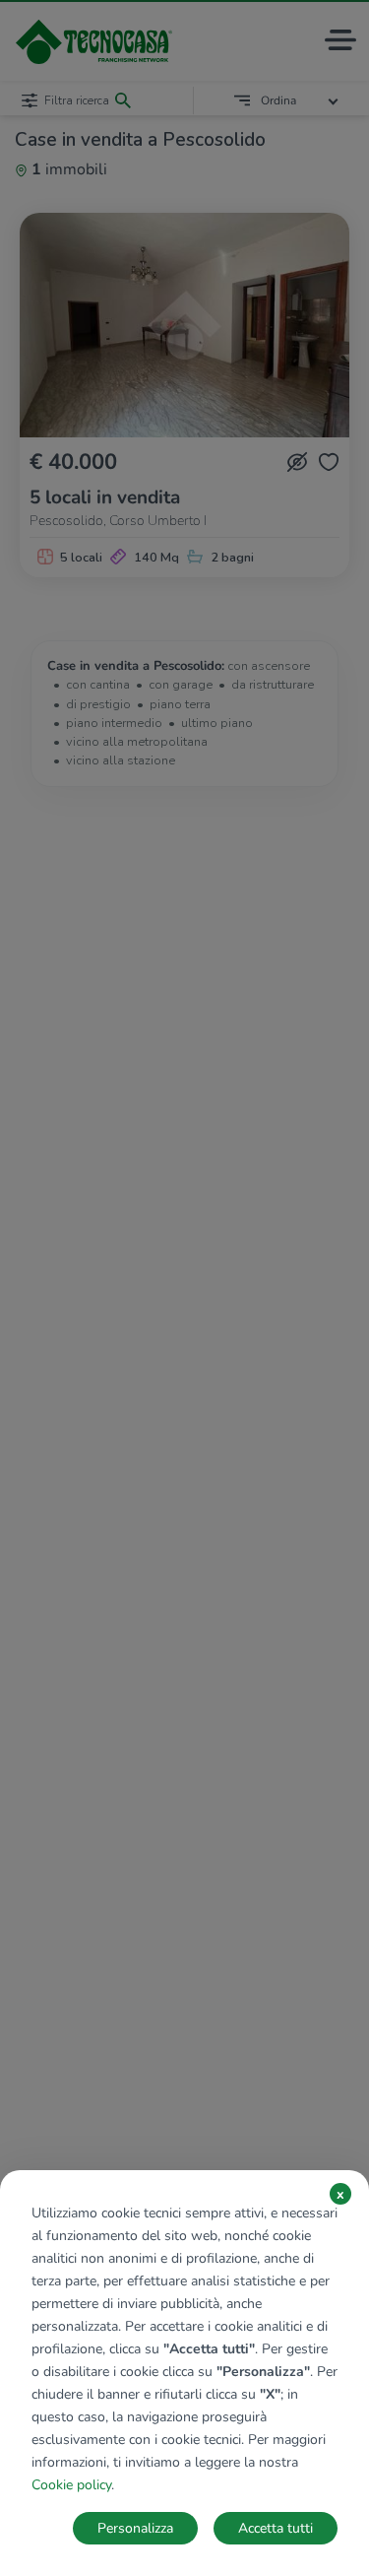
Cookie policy (71, 2485)
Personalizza (135, 2528)
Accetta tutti (276, 2528)
